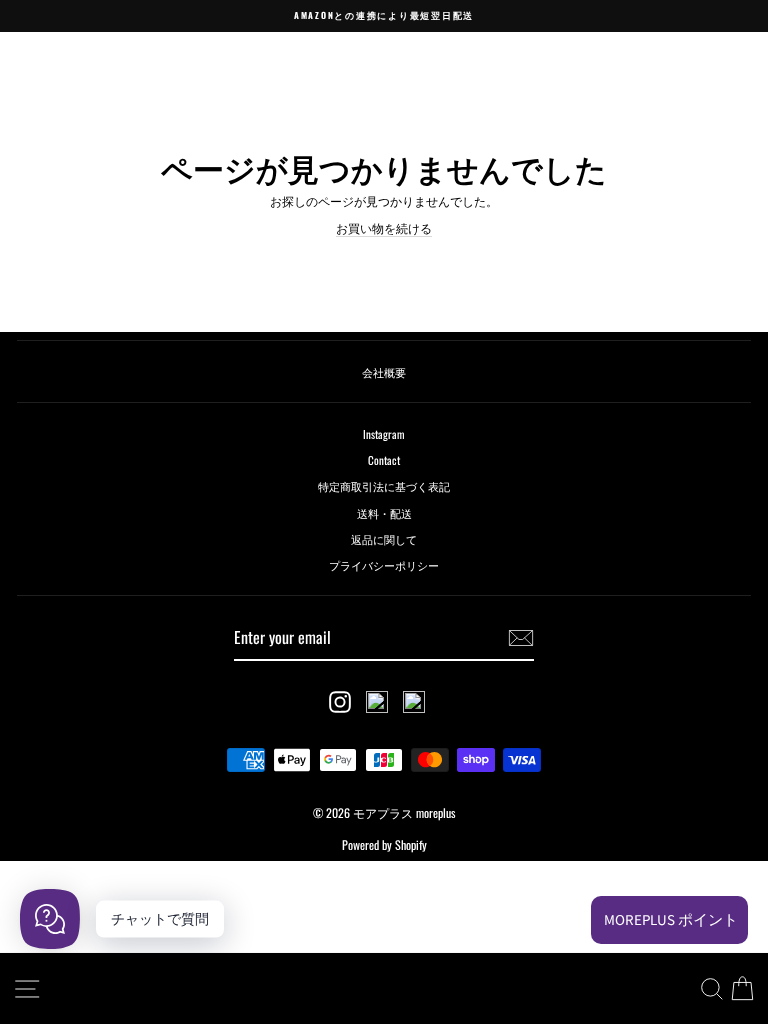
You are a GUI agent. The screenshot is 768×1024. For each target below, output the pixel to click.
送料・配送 (384, 513)
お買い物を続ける (384, 228)
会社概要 (384, 372)
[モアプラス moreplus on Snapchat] (377, 702)
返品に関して (384, 539)
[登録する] (521, 638)
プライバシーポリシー (384, 565)
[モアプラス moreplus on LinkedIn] (414, 702)
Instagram (384, 434)
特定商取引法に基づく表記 (384, 486)
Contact (384, 460)
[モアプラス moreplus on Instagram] (340, 702)
